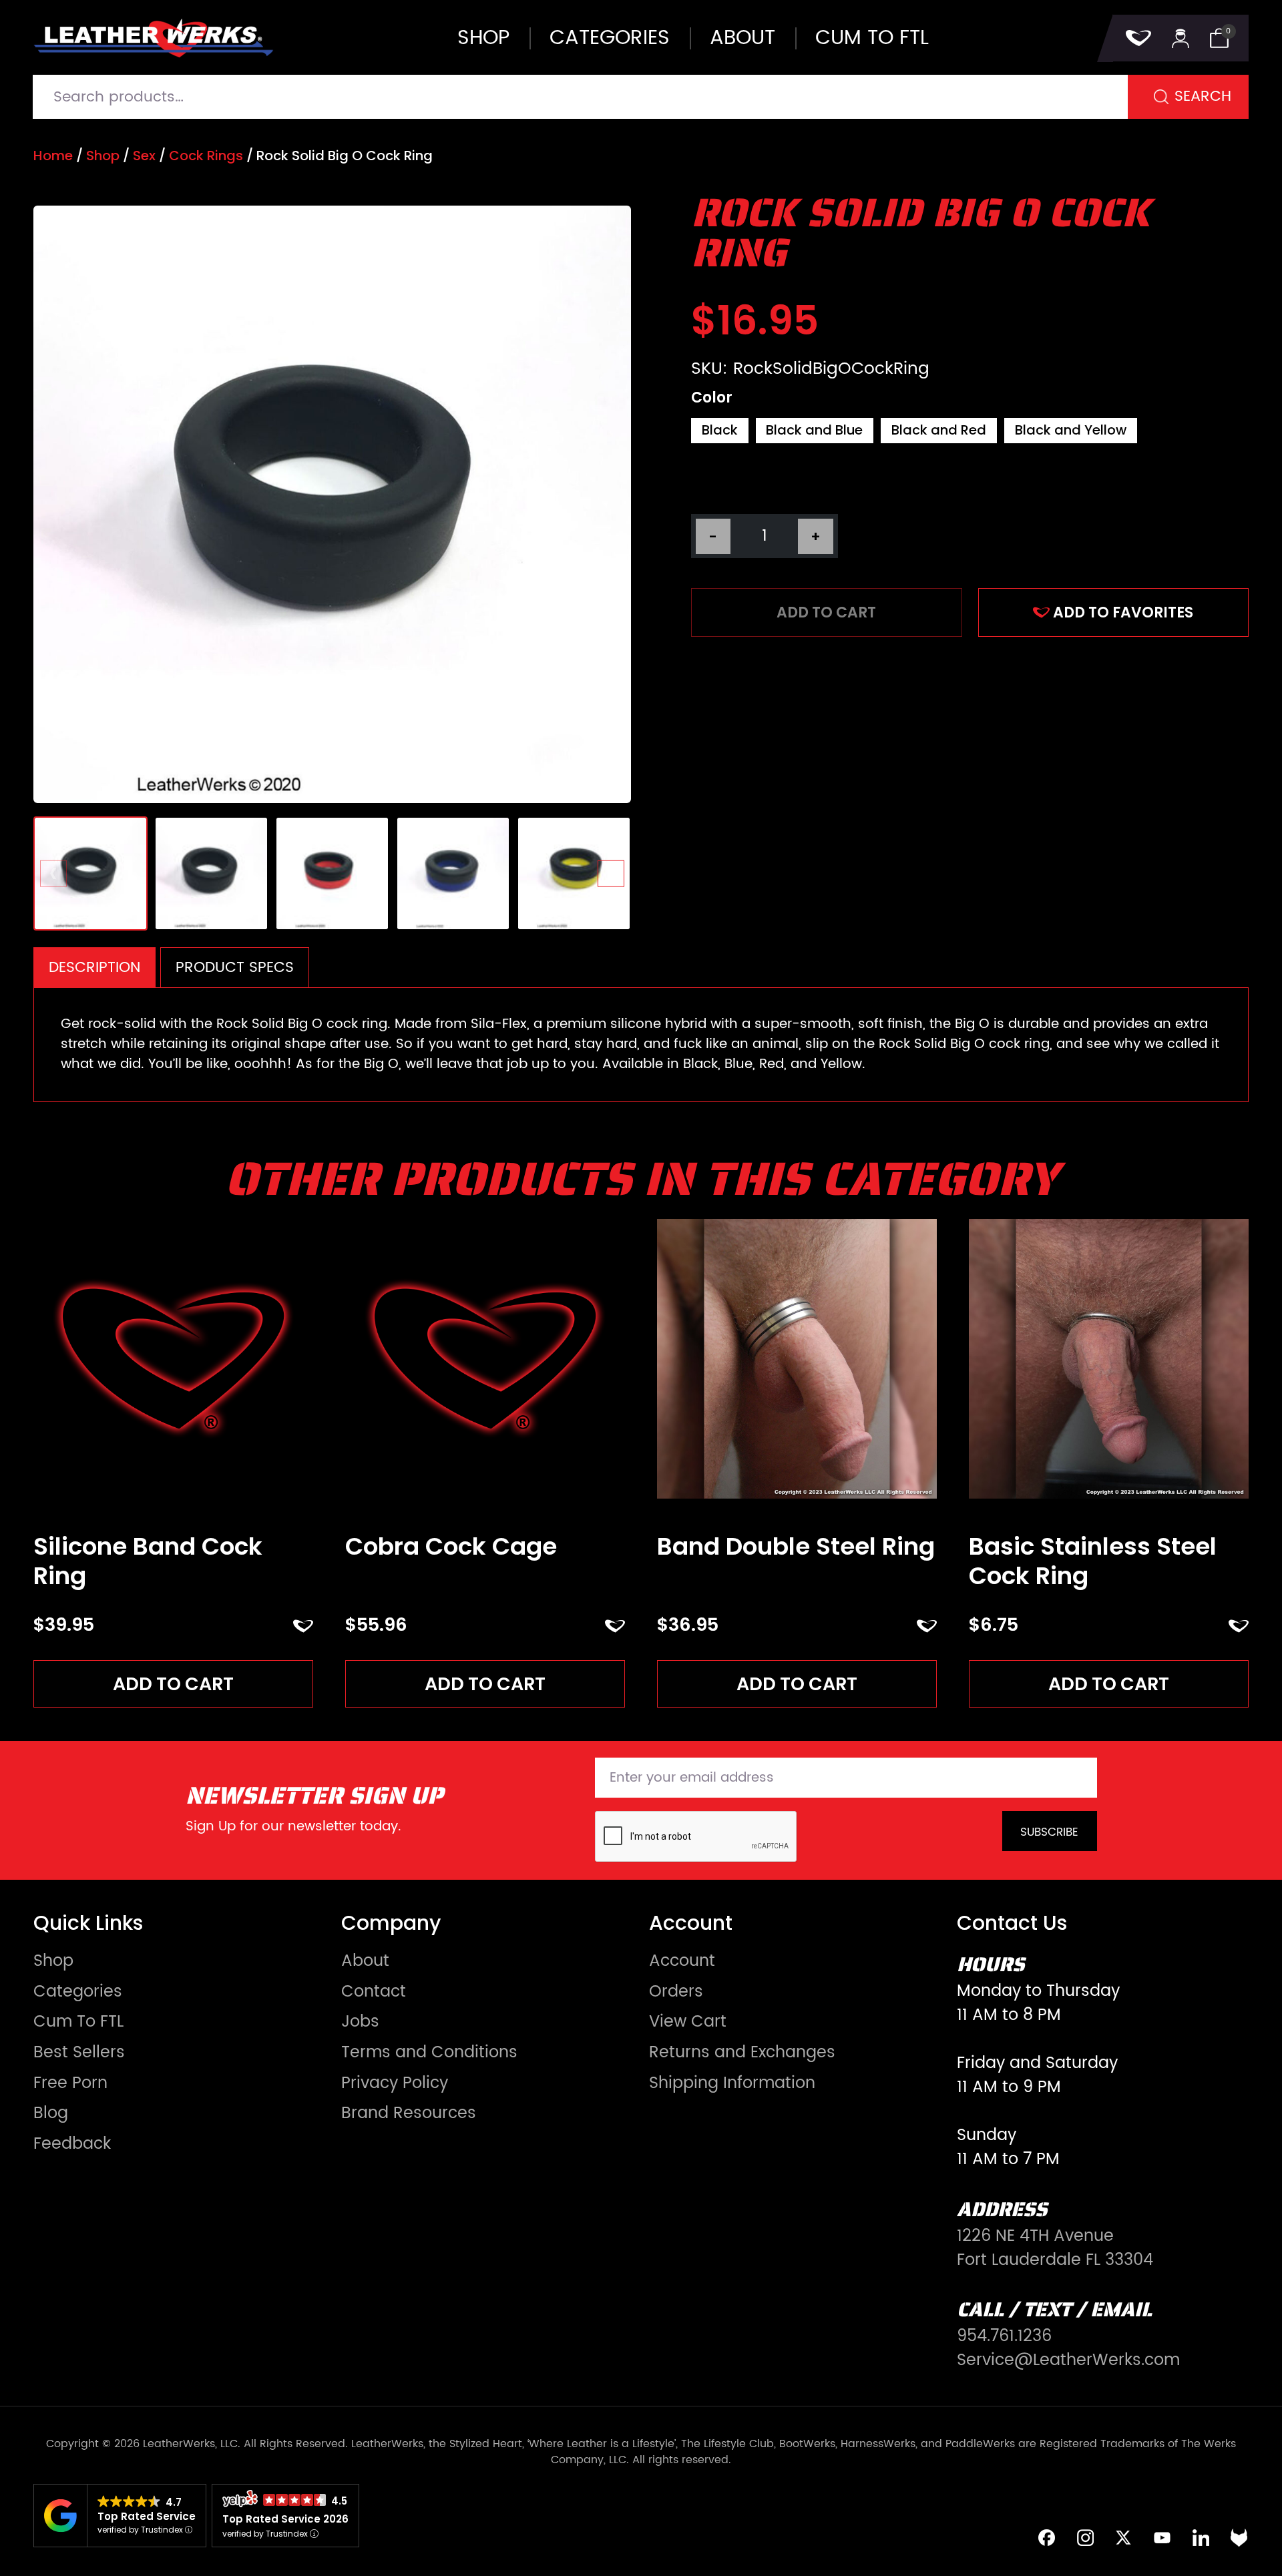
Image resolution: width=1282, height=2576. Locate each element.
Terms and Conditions (429, 2053)
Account (682, 1961)
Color (712, 398)
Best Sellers (79, 2053)
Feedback (72, 2144)
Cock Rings (206, 156)
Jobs (360, 2022)
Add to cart (826, 612)
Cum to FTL (872, 38)
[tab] (94, 967)
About (742, 38)
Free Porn (70, 2083)
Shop (483, 38)
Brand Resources (409, 2113)
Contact (374, 1992)
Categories (610, 38)
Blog (51, 2113)
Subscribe (1049, 1832)
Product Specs (235, 968)
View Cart (688, 2022)
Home (53, 156)
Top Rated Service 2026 (285, 2519)
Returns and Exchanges (742, 2053)
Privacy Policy (395, 2083)
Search (1203, 96)
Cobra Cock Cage (451, 1546)
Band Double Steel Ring (796, 1546)
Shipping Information (732, 2083)
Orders (676, 1992)
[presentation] (54, 873)
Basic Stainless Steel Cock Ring (1093, 1561)
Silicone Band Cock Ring (148, 1561)
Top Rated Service (147, 2516)
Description (94, 968)
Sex (144, 156)
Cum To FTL (78, 2022)
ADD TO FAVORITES (1123, 612)
